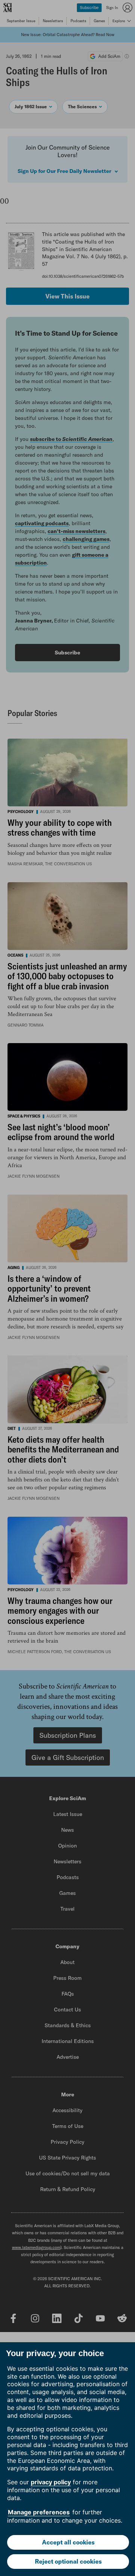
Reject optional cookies (68, 2561)
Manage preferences (39, 2512)
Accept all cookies (68, 2542)
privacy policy (51, 2482)
